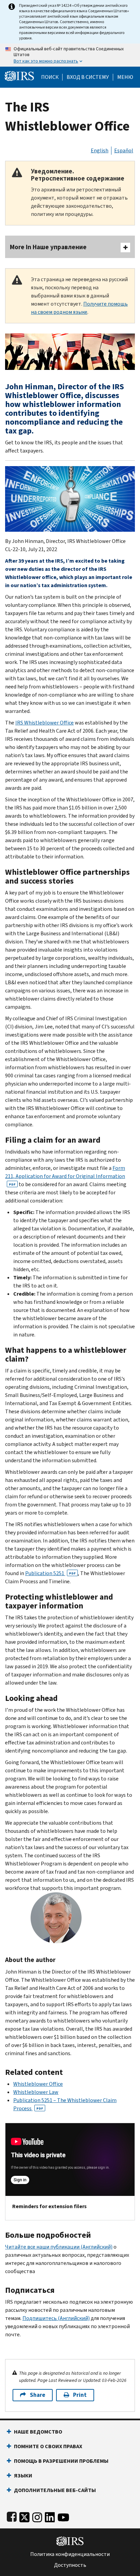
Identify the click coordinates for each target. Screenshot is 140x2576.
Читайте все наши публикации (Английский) (59, 2247)
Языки (23, 2476)
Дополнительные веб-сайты (55, 2490)
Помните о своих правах (48, 2446)
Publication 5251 (50, 1573)
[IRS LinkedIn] (50, 2516)
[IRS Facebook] (12, 2516)
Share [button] (38, 2395)
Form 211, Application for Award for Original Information (65, 1175)
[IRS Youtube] (63, 2516)
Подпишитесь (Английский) (56, 2318)
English (100, 150)
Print (80, 2395)
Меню (125, 77)
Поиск (50, 77)
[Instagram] (37, 2516)
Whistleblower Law (36, 2092)
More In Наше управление (48, 247)
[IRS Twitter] (24, 2516)
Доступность (70, 2565)
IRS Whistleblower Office (45, 723)
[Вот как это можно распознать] (70, 55)
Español (124, 150)
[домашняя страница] (19, 76)
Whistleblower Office (38, 2084)
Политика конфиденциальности (70, 2554)
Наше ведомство (38, 2432)
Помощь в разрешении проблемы (61, 2461)
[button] (88, 77)
